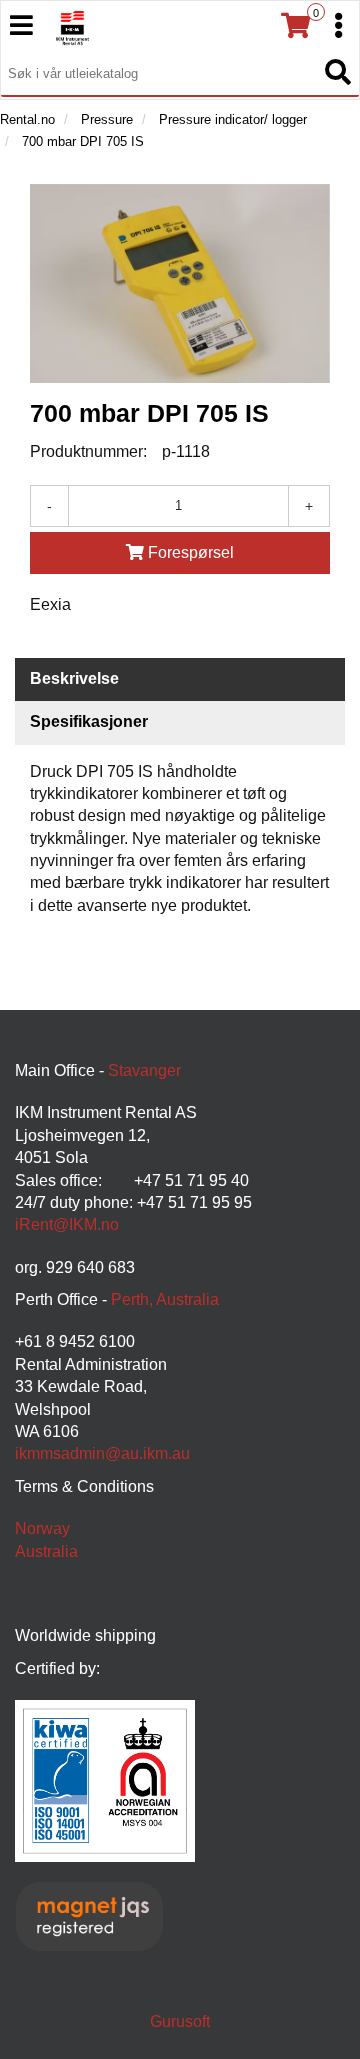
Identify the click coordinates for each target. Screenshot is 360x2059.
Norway (42, 1528)
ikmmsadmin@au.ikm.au (102, 1453)
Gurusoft (180, 2021)
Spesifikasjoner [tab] (89, 721)
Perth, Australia (165, 1299)
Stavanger (144, 1070)
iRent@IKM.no (67, 1224)
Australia (46, 1551)
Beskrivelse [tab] (74, 678)
